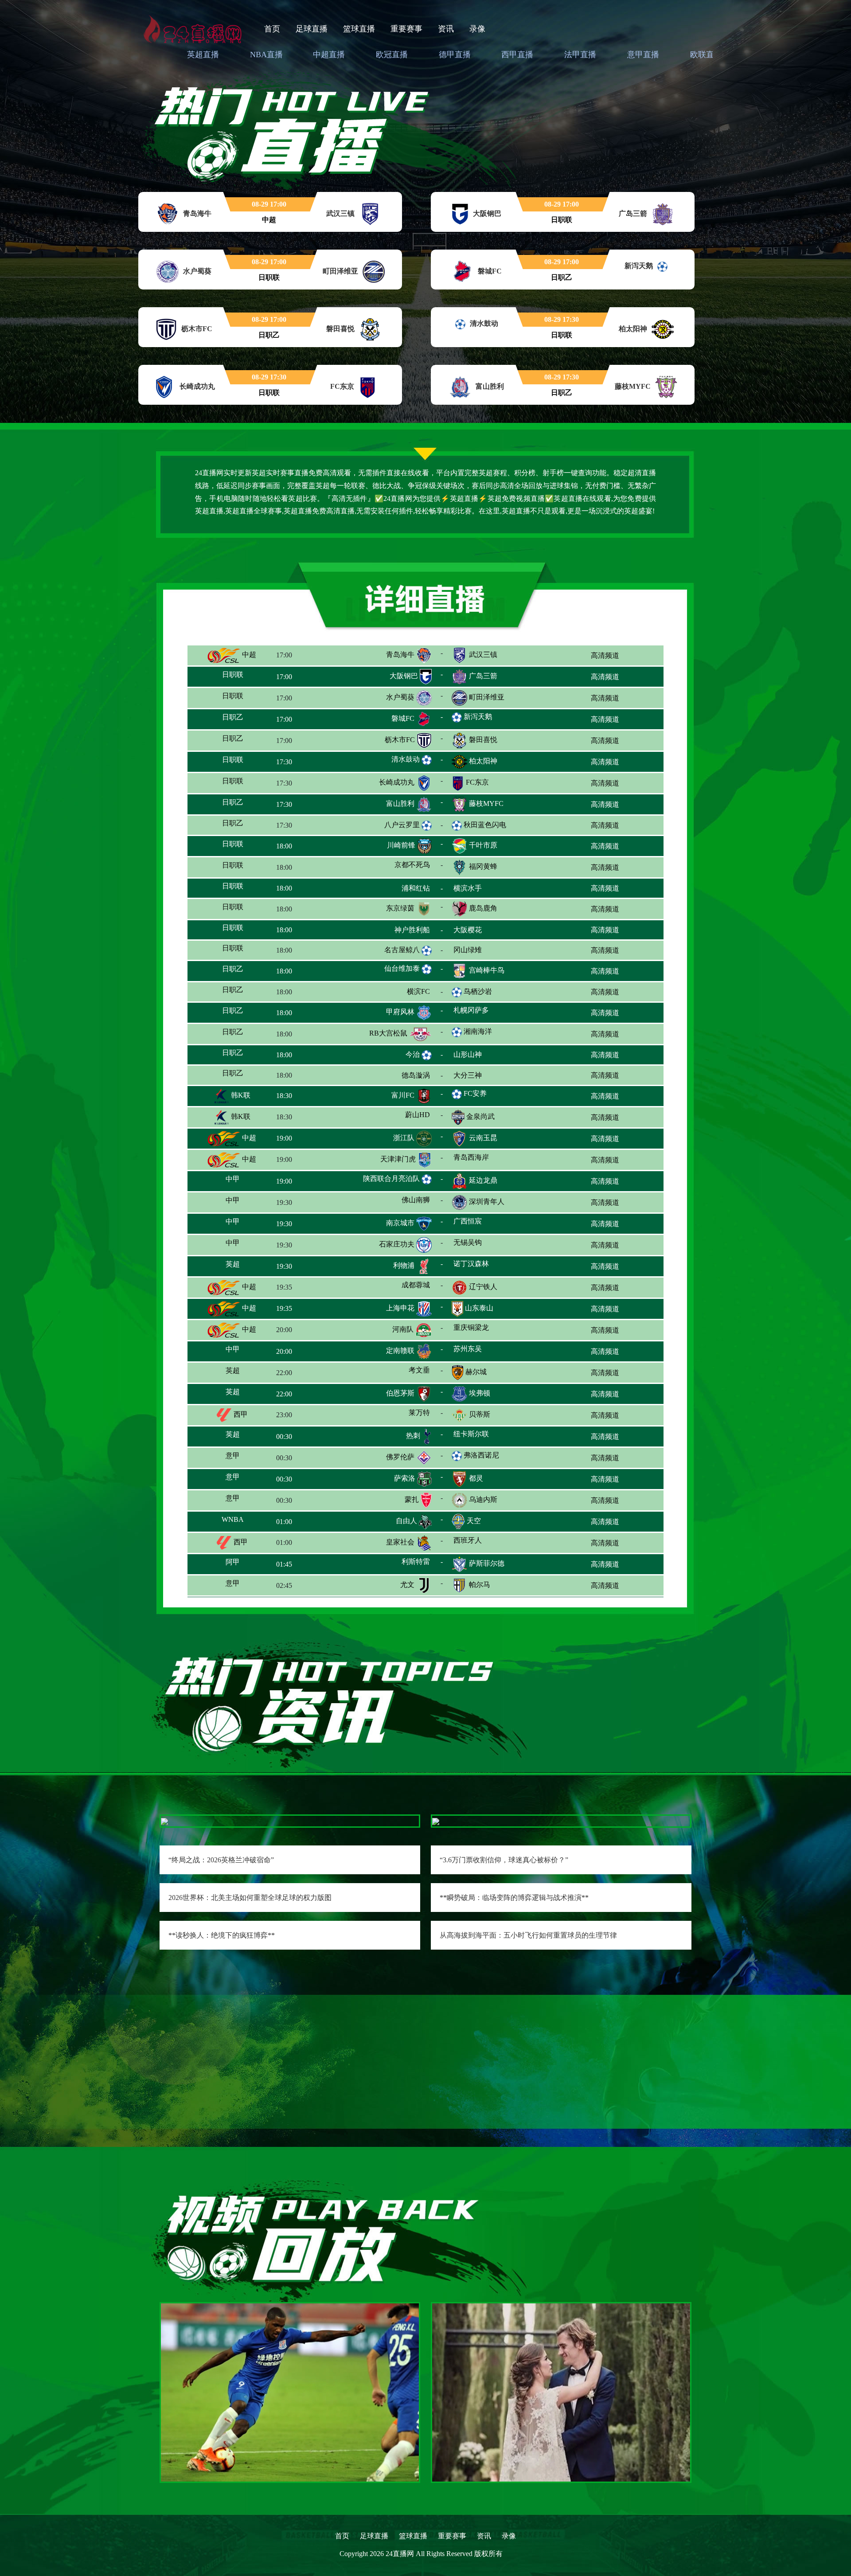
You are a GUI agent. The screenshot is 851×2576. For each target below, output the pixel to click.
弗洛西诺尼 (481, 1461)
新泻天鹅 (478, 717)
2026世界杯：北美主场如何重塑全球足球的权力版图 (250, 1898)
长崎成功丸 (397, 782)
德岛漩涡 (401, 1080)
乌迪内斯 (483, 1506)
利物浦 (404, 1272)
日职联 (240, 676)
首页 (272, 29)
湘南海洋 (478, 1036)
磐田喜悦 (483, 740)
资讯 (446, 29)
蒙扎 (412, 1506)
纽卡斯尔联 (487, 1442)
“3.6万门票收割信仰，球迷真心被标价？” (504, 1860)
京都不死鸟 (397, 867)
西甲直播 (517, 55)
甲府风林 (400, 1016)
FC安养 (475, 1100)
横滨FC (403, 995)
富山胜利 (400, 803)
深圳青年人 (487, 1208)
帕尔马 (480, 1591)
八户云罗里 (402, 825)
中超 (248, 655)
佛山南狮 (399, 1208)
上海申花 (400, 1314)
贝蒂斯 (480, 1421)
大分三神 (483, 1080)
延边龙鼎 (483, 1186)
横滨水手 (483, 889)
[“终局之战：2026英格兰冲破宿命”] (164, 1821)
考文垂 (407, 1378)
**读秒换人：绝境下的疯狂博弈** (222, 1935)
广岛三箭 (483, 676)
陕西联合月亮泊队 (391, 1185)
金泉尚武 (480, 1123)
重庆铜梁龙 (483, 1335)
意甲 (237, 1463)
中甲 (240, 1186)
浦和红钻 (404, 889)
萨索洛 (405, 1484)
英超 (240, 1272)
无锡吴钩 (483, 1250)
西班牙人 (483, 1548)
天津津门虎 (398, 1165)
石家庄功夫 (397, 1250)
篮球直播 (359, 29)
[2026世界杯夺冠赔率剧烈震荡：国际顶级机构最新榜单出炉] (561, 2391)
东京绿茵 (400, 910)
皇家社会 (400, 1548)
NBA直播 (266, 55)
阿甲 (240, 1569)
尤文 (407, 1591)
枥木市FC (400, 740)
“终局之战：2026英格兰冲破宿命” (221, 1860)
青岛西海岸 (487, 1165)
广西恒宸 (484, 1229)
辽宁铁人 (483, 1293)
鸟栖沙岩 (478, 993)
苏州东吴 (481, 1357)
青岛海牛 (400, 655)
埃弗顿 (480, 1399)
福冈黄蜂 (483, 867)
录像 (477, 29)
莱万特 (404, 1421)
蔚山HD (404, 1123)
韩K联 (240, 1101)
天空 (474, 1527)
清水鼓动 (406, 759)
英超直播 (203, 55)
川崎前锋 (401, 846)
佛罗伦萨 (400, 1463)
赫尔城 (476, 1378)
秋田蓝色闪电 (485, 825)
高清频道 (605, 655)
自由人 (406, 1527)
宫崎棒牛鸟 (487, 974)
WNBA (248, 1527)
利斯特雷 (400, 1569)
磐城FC (403, 718)
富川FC (403, 1101)
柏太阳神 (483, 761)
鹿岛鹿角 (483, 910)
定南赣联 (400, 1357)
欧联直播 (706, 55)
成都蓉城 (400, 1293)
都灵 (476, 1484)
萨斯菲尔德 (487, 1569)
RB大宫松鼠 (388, 1038)
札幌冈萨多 (484, 1016)
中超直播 (329, 55)
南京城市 (400, 1229)
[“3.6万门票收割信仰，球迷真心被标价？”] (436, 1821)
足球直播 (312, 29)
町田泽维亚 (487, 697)
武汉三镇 (483, 655)
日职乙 (240, 718)
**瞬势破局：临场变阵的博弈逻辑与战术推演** (514, 1898)
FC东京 (477, 782)
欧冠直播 (392, 55)
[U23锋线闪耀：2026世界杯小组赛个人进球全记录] (290, 2391)
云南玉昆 (483, 1144)
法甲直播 (580, 55)
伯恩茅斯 (400, 1399)
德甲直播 (455, 55)
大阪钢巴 (404, 676)
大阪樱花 (483, 931)
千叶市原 (483, 846)
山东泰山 (479, 1314)
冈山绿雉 (483, 952)
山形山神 (483, 1059)
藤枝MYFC (486, 803)
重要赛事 (406, 29)
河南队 (403, 1335)
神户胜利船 (397, 931)
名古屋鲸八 (402, 951)
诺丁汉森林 (487, 1272)
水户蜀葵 (400, 697)
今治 (413, 1057)
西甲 (240, 1421)
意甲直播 (643, 55)
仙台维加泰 (402, 972)
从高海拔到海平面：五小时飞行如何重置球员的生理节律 (528, 1935)
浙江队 (404, 1144)
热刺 (413, 1442)
